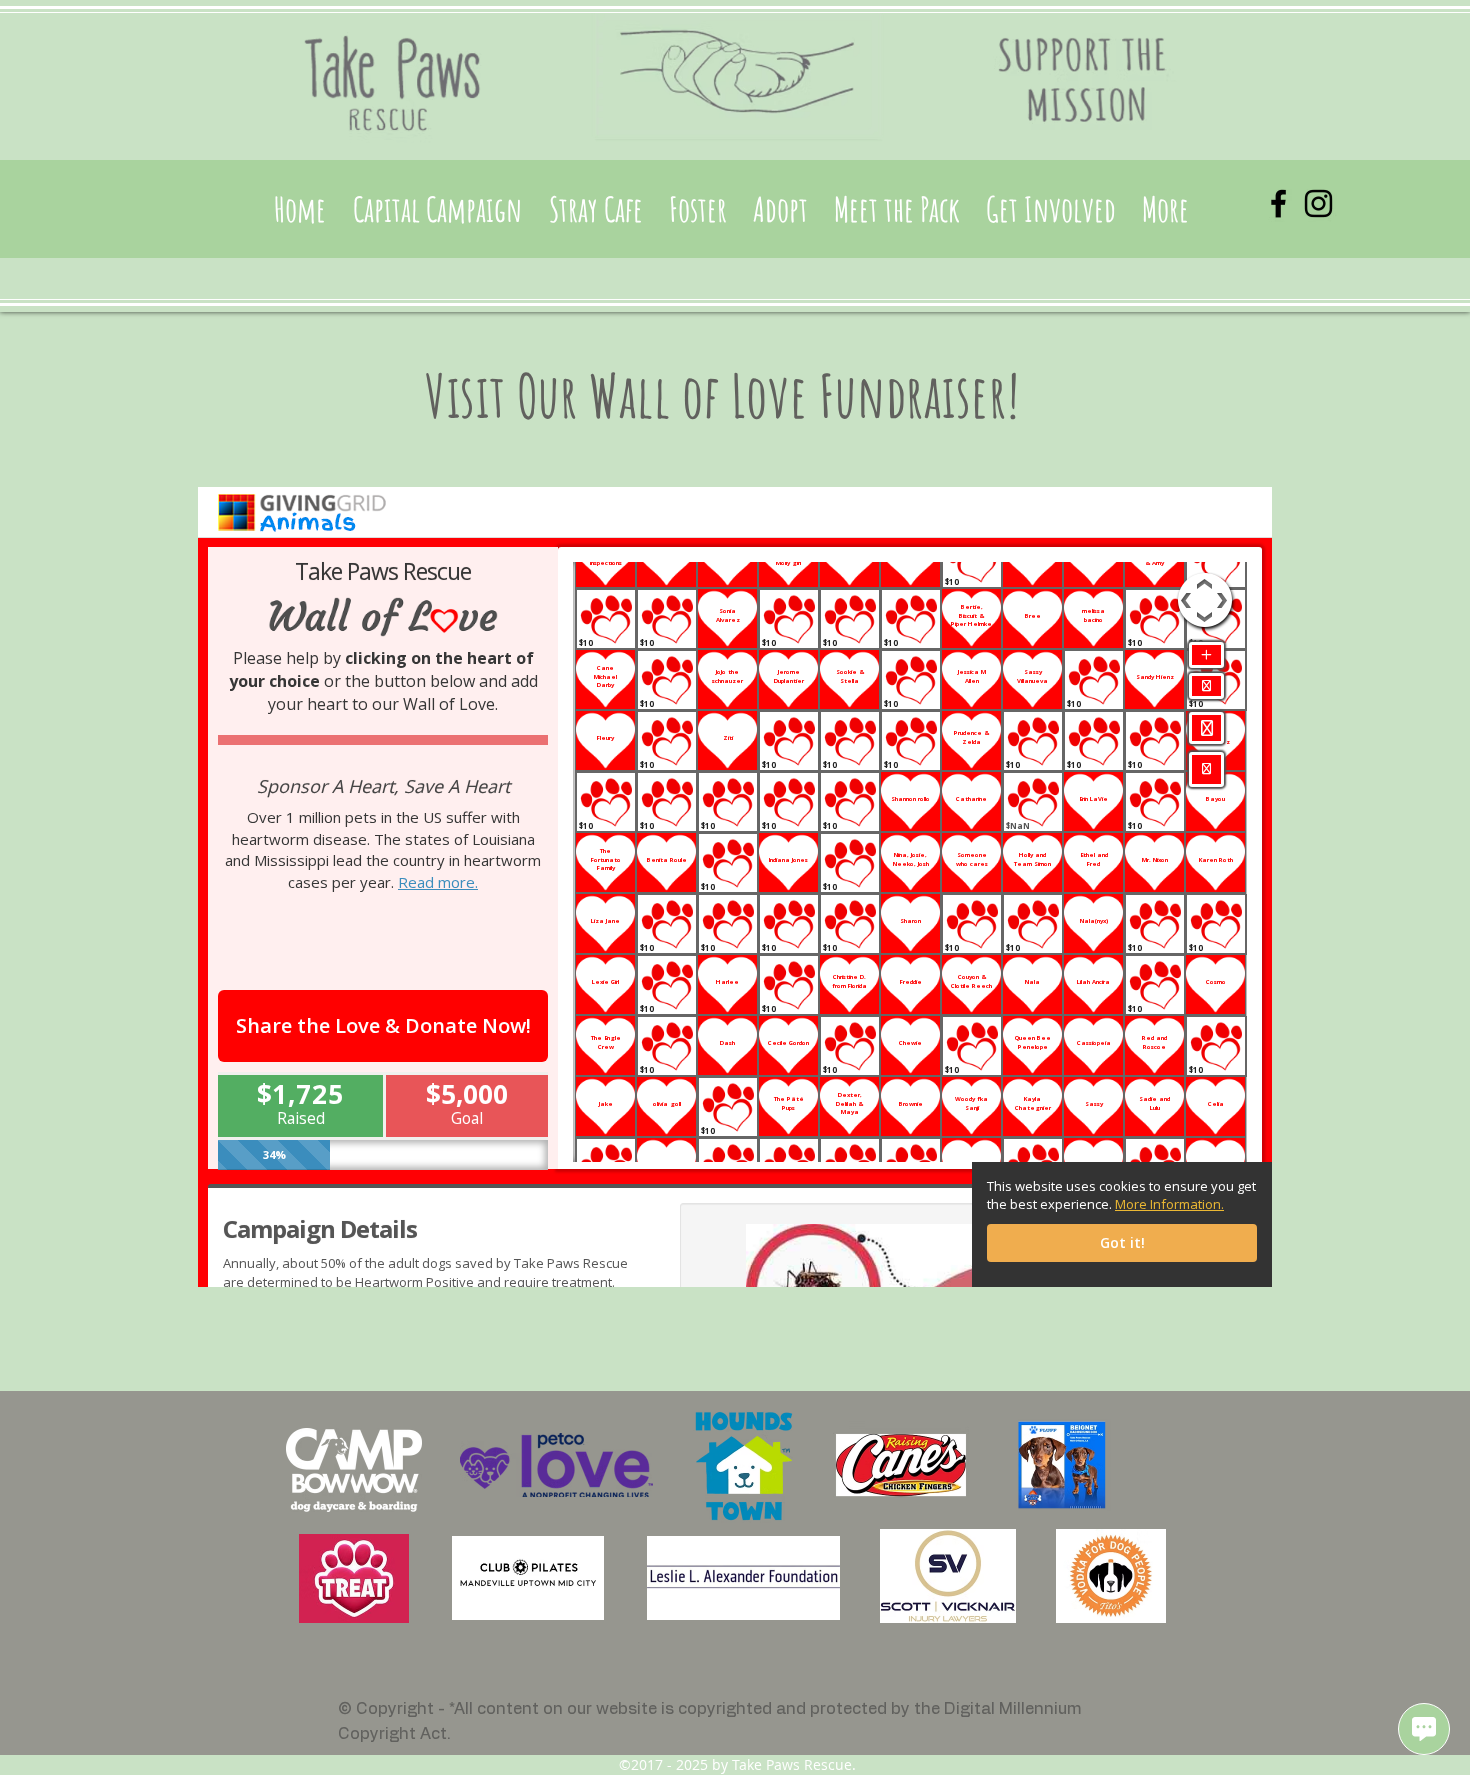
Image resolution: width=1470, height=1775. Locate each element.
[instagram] (1318, 203)
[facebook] (1278, 203)
